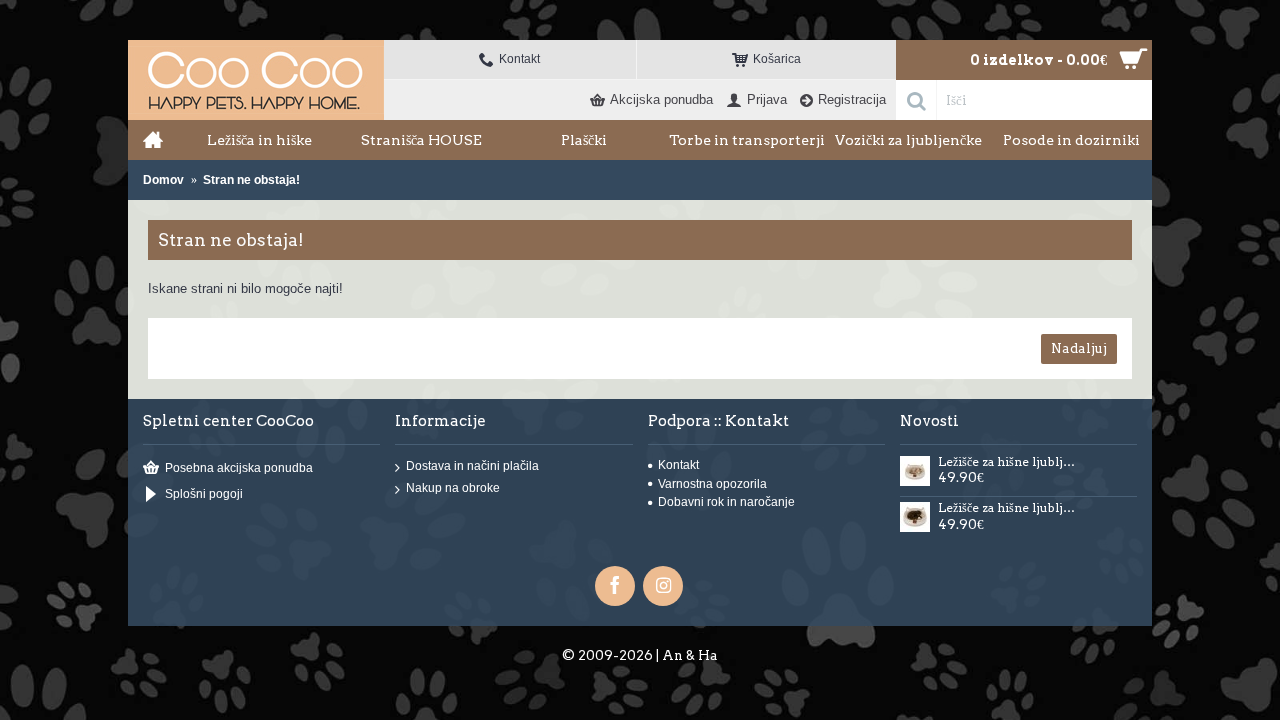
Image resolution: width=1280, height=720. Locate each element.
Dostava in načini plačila (472, 466)
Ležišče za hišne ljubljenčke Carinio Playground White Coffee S (1009, 462)
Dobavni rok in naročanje (726, 502)
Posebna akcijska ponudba (239, 468)
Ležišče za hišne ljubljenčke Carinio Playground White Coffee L (1009, 508)
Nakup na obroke (453, 489)
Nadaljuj (1079, 348)
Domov (163, 180)
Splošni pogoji (204, 495)
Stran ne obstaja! (251, 180)
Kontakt (678, 465)
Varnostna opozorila (712, 484)
